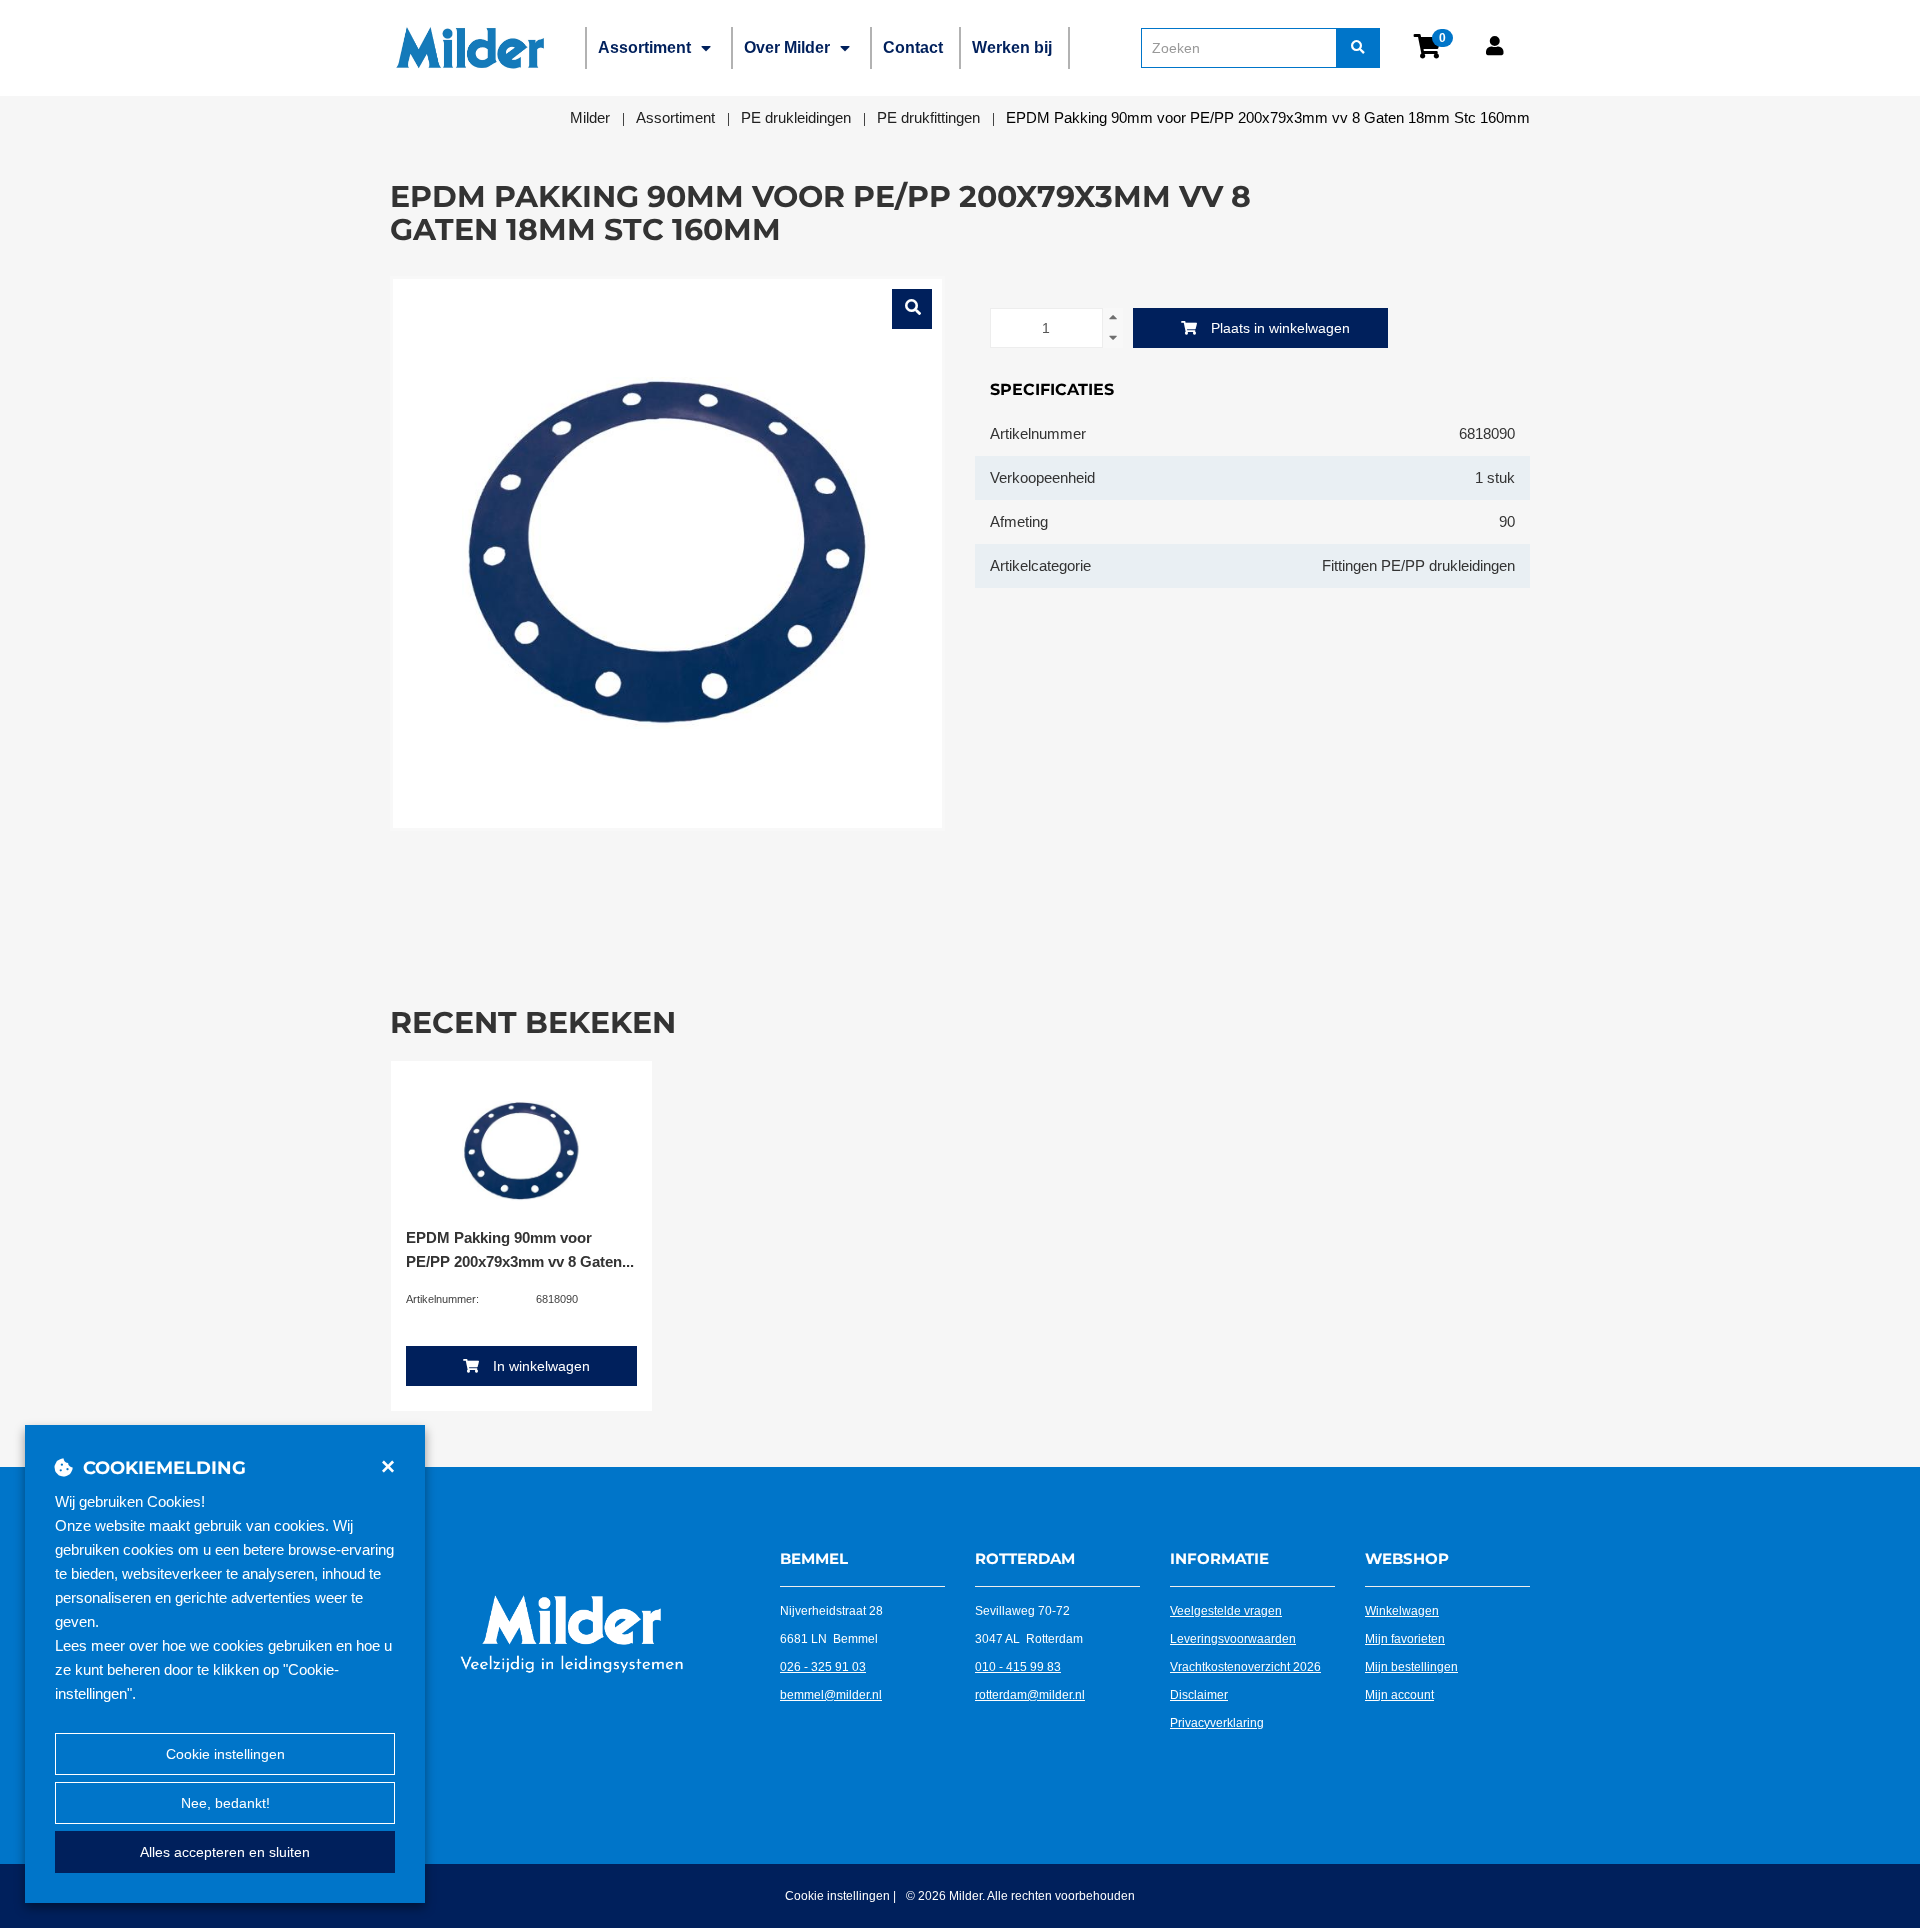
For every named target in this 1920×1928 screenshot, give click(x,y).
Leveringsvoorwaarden (1233, 1639)
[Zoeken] (1358, 48)
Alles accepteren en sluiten (225, 1852)
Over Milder (787, 47)
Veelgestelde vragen (1226, 1611)
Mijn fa (1383, 1639)
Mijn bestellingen (1411, 1667)
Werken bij (1012, 47)
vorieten (1423, 1639)
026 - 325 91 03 (823, 1667)
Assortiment (644, 47)
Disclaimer (1199, 1695)
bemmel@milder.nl (831, 1695)
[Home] (470, 48)
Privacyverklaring (1217, 1723)
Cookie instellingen (225, 1754)
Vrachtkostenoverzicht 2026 (1245, 1667)
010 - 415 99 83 (1018, 1667)
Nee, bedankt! (225, 1803)
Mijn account (1399, 1695)
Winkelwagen (1402, 1611)
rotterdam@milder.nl (1030, 1695)
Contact (913, 47)
